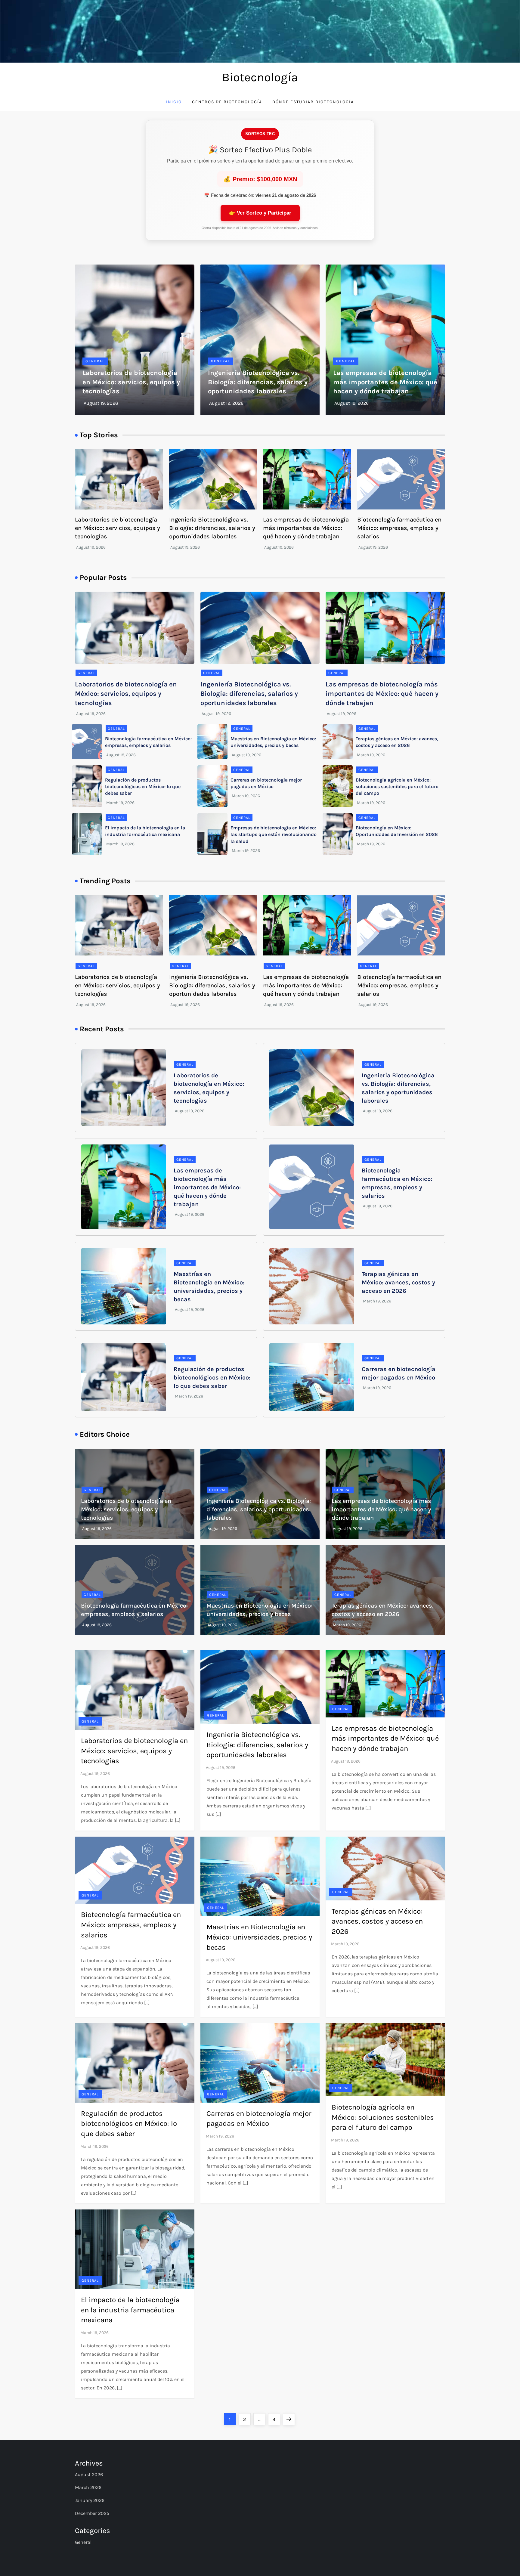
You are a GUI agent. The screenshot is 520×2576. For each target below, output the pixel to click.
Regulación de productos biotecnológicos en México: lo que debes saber (143, 787)
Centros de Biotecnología (227, 102)
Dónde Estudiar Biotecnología (313, 102)
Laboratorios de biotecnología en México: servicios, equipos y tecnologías (131, 382)
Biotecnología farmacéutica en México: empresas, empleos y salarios (399, 528)
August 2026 (89, 2474)
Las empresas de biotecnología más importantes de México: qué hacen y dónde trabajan (385, 382)
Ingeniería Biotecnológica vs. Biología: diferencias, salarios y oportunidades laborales (258, 382)
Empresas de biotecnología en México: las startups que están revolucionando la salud (274, 834)
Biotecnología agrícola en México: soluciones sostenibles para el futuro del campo (397, 787)
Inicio (174, 102)
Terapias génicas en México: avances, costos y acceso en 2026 (398, 1282)
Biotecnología (260, 77)
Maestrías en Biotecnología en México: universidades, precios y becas (259, 1937)
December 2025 (92, 2513)
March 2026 (88, 2487)
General (95, 361)
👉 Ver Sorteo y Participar (260, 213)
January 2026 (90, 2500)
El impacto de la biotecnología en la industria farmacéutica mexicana (130, 2310)
